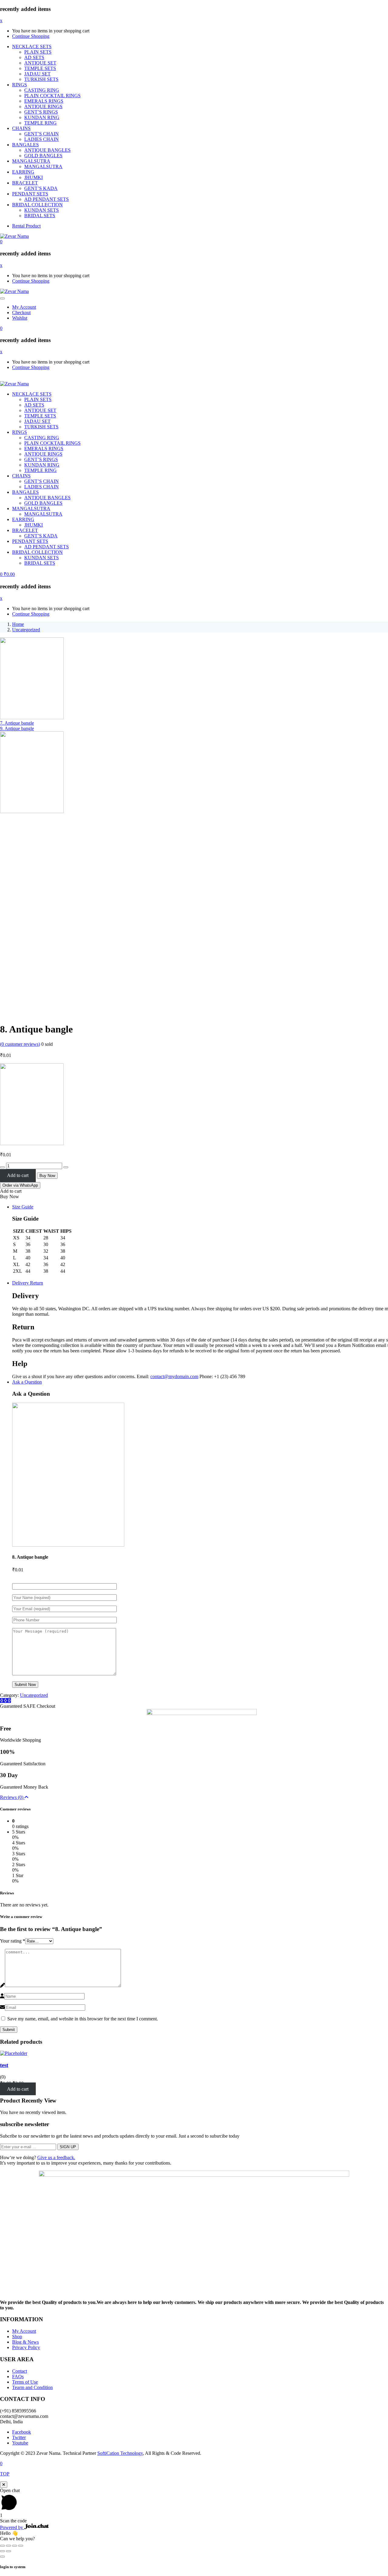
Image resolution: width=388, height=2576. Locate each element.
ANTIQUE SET (40, 63)
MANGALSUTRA (31, 161)
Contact (20, 2371)
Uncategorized (26, 630)
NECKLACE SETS (32, 47)
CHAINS (21, 128)
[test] (14, 2053)
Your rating (13, 1941)
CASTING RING (42, 90)
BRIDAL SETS (40, 216)
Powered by (12, 2527)
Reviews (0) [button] (12, 1797)
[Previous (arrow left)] (2, 2551)
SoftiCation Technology (120, 2453)
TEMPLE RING (40, 123)
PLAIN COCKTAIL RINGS (52, 96)
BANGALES (25, 145)
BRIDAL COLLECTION (37, 205)
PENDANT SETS (30, 194)
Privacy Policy (26, 2347)
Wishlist (20, 318)
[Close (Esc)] (2, 2546)
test (4, 2065)
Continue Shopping (31, 36)
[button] (1, 242)
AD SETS (34, 57)
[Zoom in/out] (21, 2546)
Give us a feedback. (56, 2157)
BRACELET (25, 183)
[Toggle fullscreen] (15, 2546)
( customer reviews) (20, 1044)
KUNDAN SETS (42, 210)
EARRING (23, 172)
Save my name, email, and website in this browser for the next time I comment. (83, 2019)
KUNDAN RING (42, 117)
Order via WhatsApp (20, 1185)
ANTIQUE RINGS (43, 106)
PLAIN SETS (38, 52)
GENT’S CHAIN (42, 134)
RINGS (20, 85)
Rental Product (26, 226)
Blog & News (25, 2342)
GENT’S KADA (41, 188)
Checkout (21, 312)
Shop (17, 2337)
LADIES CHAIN (42, 139)
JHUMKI (33, 177)
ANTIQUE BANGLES (47, 150)
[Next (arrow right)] (8, 2551)
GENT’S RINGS (41, 112)
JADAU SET (37, 74)
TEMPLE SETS (40, 68)
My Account (24, 307)
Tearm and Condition (32, 2387)
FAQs (18, 2377)
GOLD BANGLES (43, 156)
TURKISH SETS (41, 79)
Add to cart (18, 1175)
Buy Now (47, 1176)
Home (18, 624)
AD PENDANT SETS (47, 199)
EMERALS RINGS (44, 101)
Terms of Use (25, 2382)
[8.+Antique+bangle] (5, 1701)
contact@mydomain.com (174, 1376)
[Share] (8, 2546)
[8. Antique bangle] (2, 1701)
